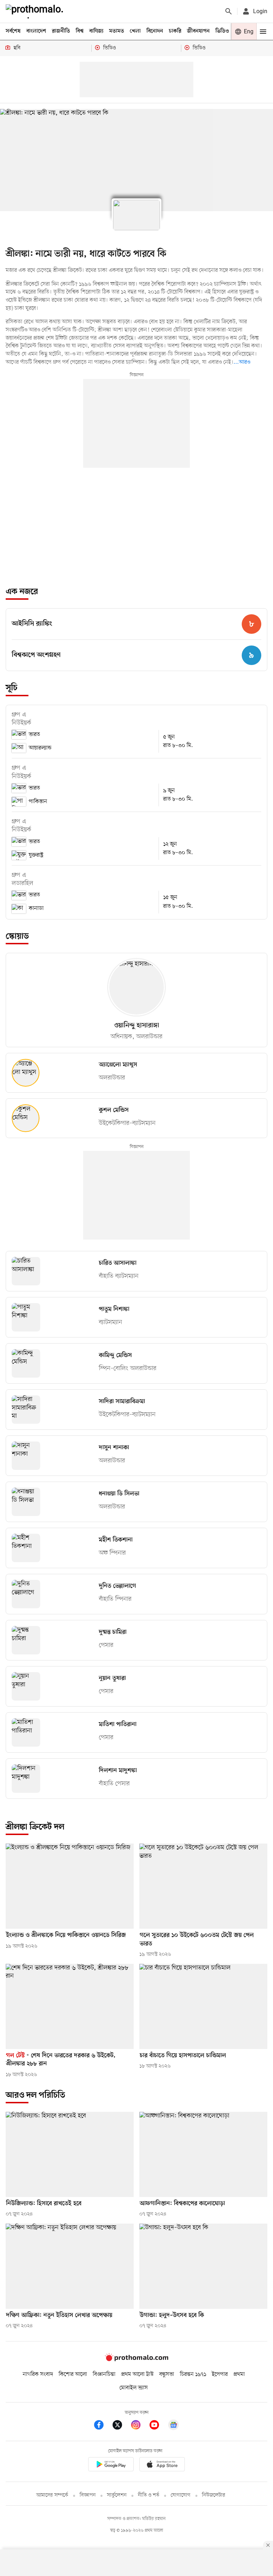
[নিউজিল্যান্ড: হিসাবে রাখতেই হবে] (70, 2154)
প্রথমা (239, 2374)
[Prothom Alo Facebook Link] (102, 2426)
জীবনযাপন (198, 31)
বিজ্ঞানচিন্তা (104, 2374)
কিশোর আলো (73, 2374)
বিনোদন (155, 31)
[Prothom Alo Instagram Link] (139, 2426)
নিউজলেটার (214, 2495)
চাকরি (175, 31)
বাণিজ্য (96, 31)
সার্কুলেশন (117, 2495)
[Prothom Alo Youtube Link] (158, 2426)
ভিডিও (222, 31)
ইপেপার (220, 2374)
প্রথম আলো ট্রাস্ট (137, 2374)
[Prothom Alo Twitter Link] (121, 2426)
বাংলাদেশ (36, 31)
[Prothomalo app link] (111, 2465)
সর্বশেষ (13, 31)
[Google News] (173, 2426)
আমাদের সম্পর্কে (52, 2495)
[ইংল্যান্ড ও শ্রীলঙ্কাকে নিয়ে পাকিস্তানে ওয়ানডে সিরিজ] (70, 1886)
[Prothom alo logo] (136, 2360)
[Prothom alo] (36, 11)
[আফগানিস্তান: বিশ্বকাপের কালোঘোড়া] (203, 2154)
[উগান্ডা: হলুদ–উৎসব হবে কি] (203, 2266)
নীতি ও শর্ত (149, 2495)
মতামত (117, 31)
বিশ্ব (80, 31)
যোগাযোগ (181, 2495)
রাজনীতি (61, 31)
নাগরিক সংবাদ (38, 2374)
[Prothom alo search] (229, 11)
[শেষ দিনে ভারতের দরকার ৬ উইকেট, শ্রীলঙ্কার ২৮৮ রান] (70, 2006)
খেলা (135, 31)
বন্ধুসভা (167, 2374)
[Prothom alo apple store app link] (162, 2465)
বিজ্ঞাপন (88, 2495)
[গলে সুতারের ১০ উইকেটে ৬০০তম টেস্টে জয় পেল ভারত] (203, 1886)
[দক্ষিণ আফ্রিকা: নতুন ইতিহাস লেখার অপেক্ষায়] (70, 2266)
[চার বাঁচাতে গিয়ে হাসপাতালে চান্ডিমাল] (203, 2006)
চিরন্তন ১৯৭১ (193, 2374)
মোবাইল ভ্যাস (134, 2388)
